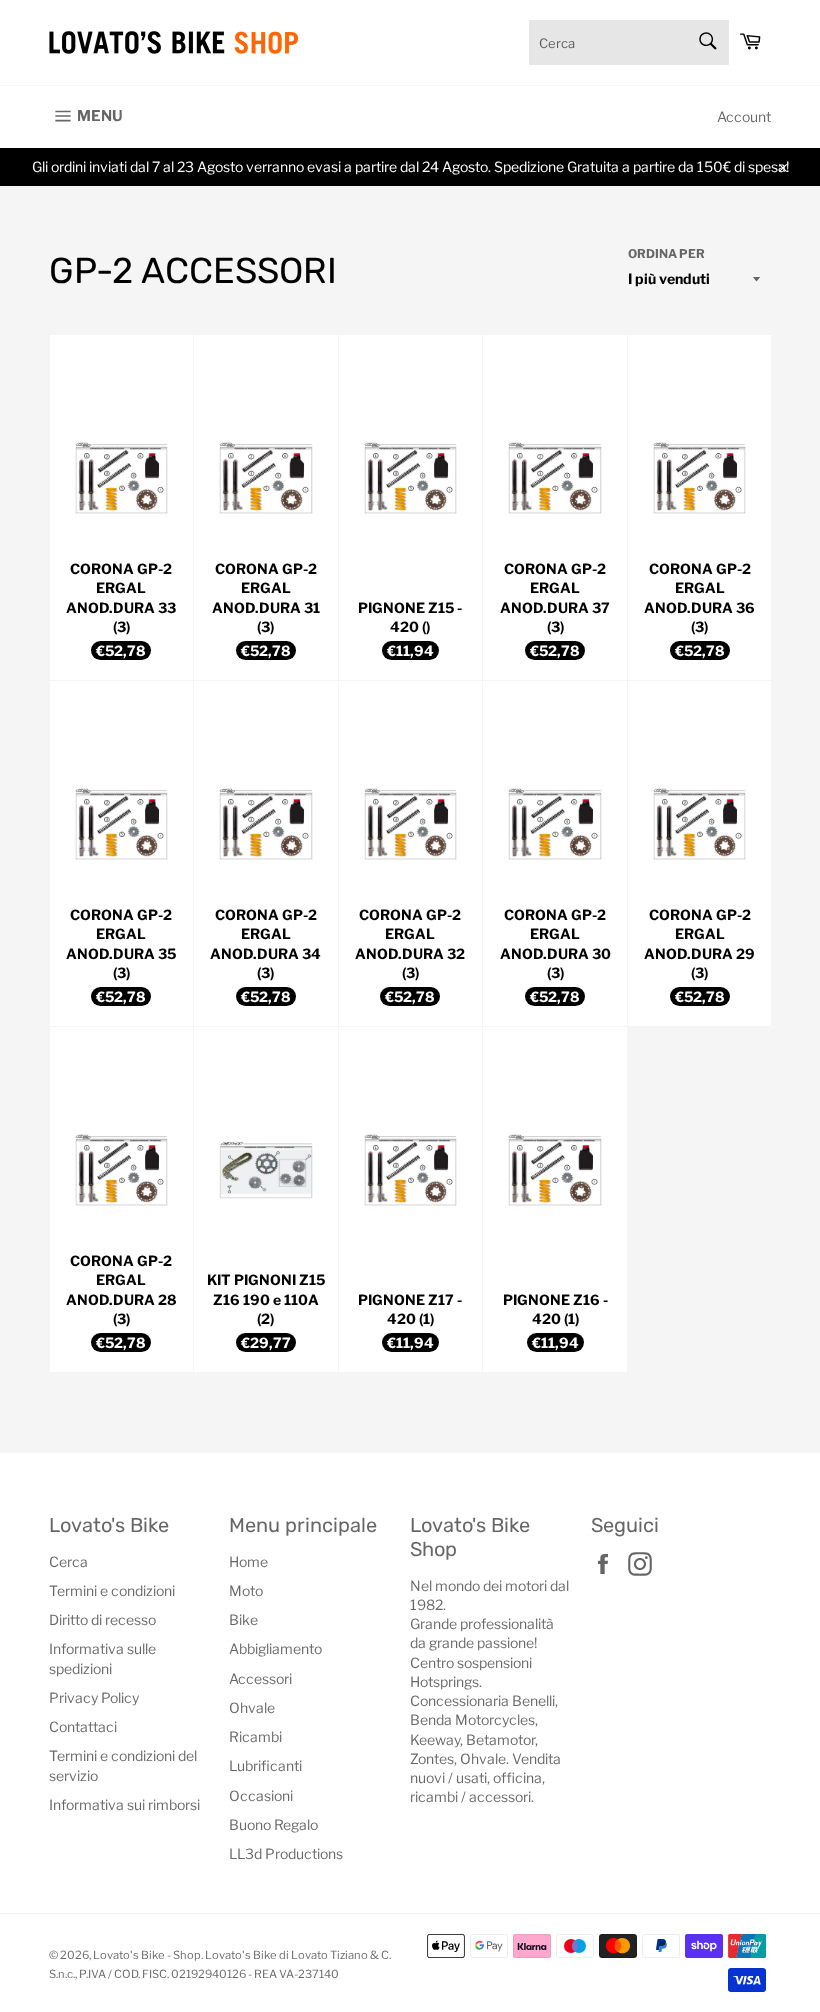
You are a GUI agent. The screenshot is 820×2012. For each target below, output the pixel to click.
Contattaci (83, 1726)
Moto (246, 1590)
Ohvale (252, 1707)
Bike (243, 1619)
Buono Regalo (273, 1824)
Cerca (68, 1561)
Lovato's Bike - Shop (147, 1955)
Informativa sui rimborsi (124, 1804)
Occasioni (261, 1795)
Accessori (260, 1678)
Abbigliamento (275, 1648)
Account (744, 116)
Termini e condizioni (112, 1590)
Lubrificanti (265, 1765)
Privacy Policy (94, 1697)
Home (248, 1561)
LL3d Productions (286, 1853)
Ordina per (666, 253)
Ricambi (255, 1736)
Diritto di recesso (102, 1619)
